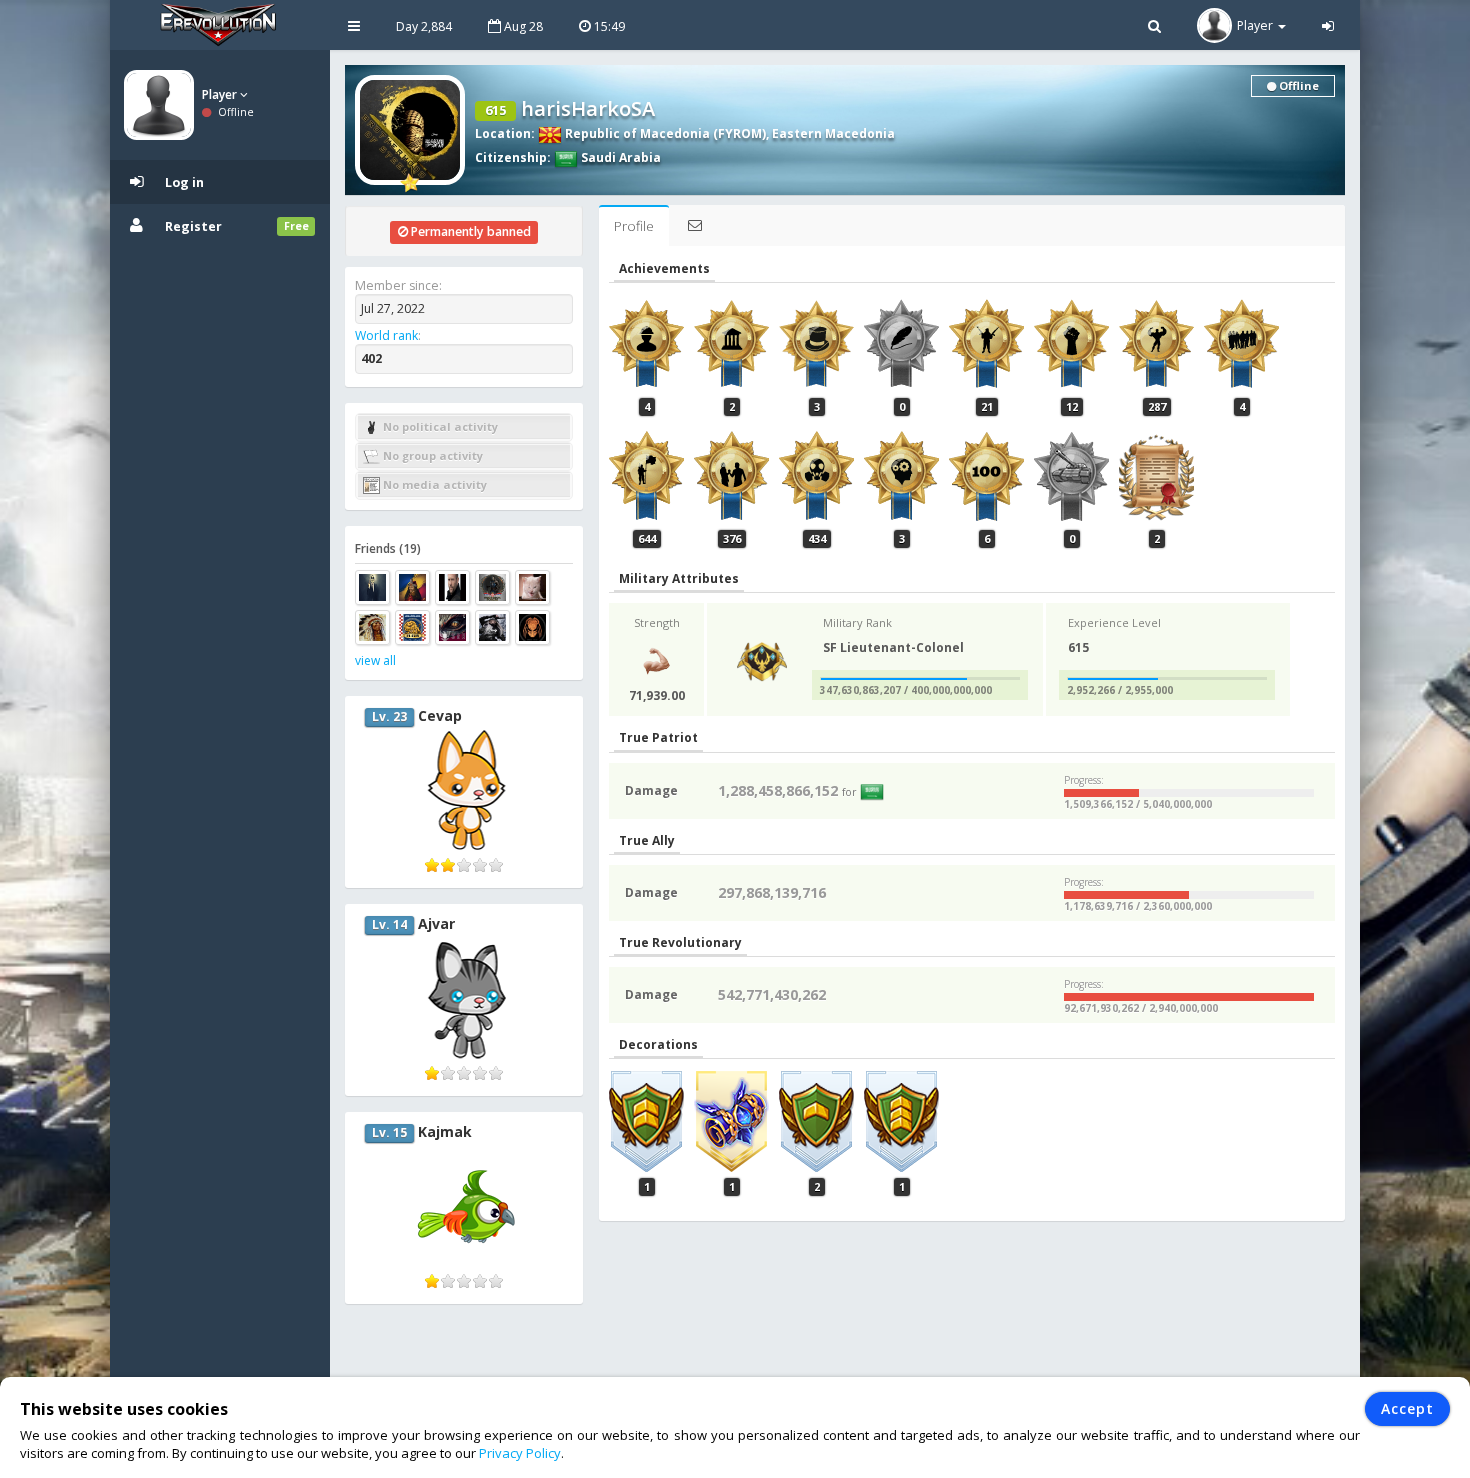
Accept (1407, 1408)
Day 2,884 (424, 26)
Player (221, 94)
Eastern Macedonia (833, 133)
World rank (386, 335)
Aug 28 (522, 26)
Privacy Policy (520, 1453)
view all (375, 660)
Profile (634, 226)
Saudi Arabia (619, 157)
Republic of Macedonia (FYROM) (664, 133)
